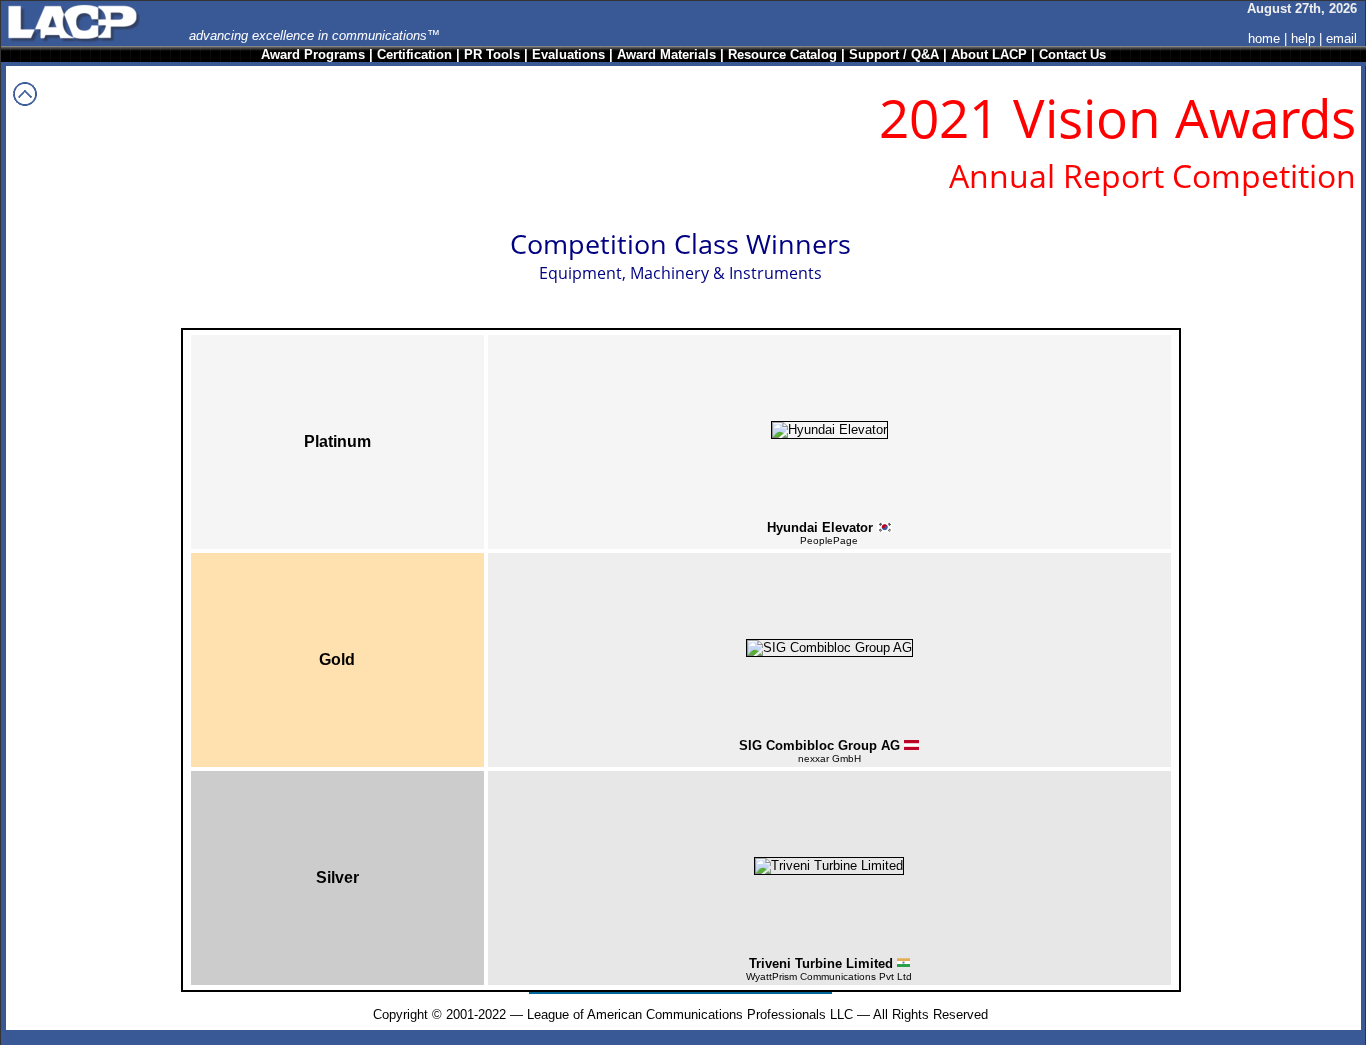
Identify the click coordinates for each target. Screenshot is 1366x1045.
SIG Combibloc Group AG (819, 745)
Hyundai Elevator (820, 527)
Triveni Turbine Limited (821, 963)
